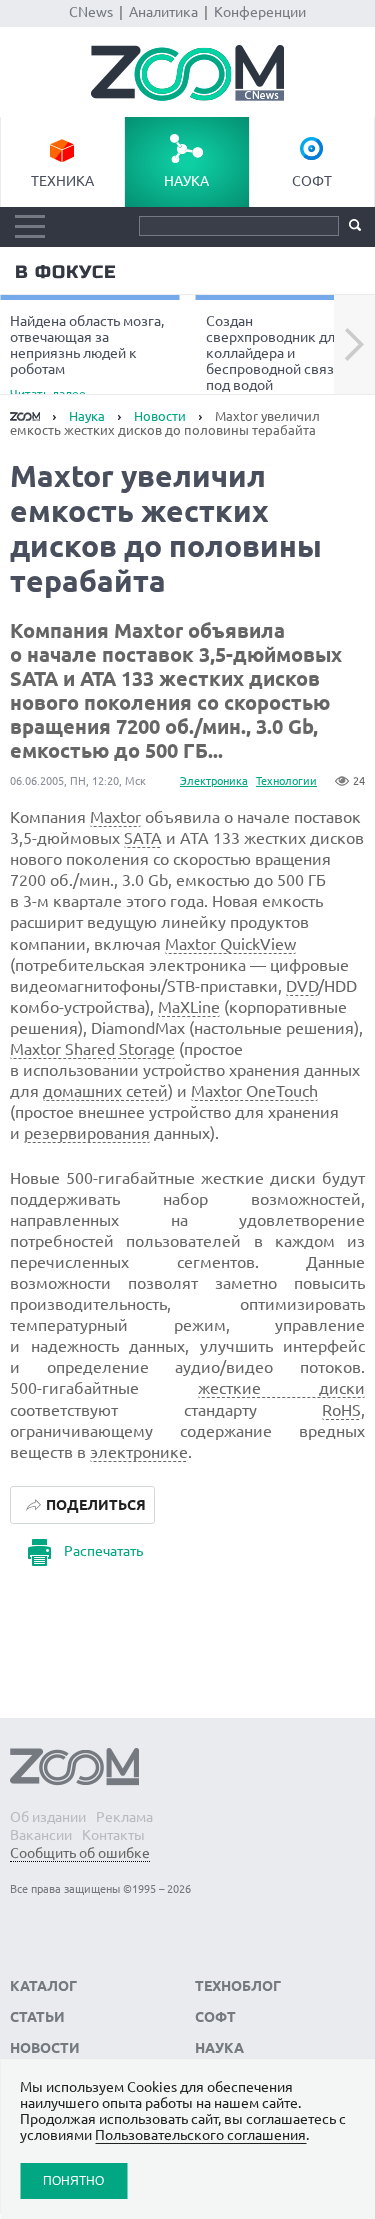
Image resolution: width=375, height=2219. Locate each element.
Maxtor (115, 817)
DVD (302, 986)
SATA (143, 838)
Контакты (113, 1835)
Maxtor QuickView (230, 944)
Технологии (286, 781)
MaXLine (189, 1007)
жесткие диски (282, 1388)
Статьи (37, 2017)
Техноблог (238, 1986)
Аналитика (163, 12)
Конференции (260, 12)
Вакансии (41, 1835)
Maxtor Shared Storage (92, 1049)
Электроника (214, 781)
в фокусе (65, 272)
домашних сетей (105, 1091)
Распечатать (103, 1551)
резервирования (87, 1133)
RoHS (341, 1410)
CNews (91, 12)
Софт (312, 181)
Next (354, 345)
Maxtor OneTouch (254, 1091)
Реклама (124, 1817)
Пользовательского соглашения (200, 2135)
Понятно (73, 2180)
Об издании (48, 1817)
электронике (139, 1452)
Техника (62, 181)
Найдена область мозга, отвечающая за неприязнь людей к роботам (87, 356)
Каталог (43, 1986)
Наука (186, 181)
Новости (160, 416)
